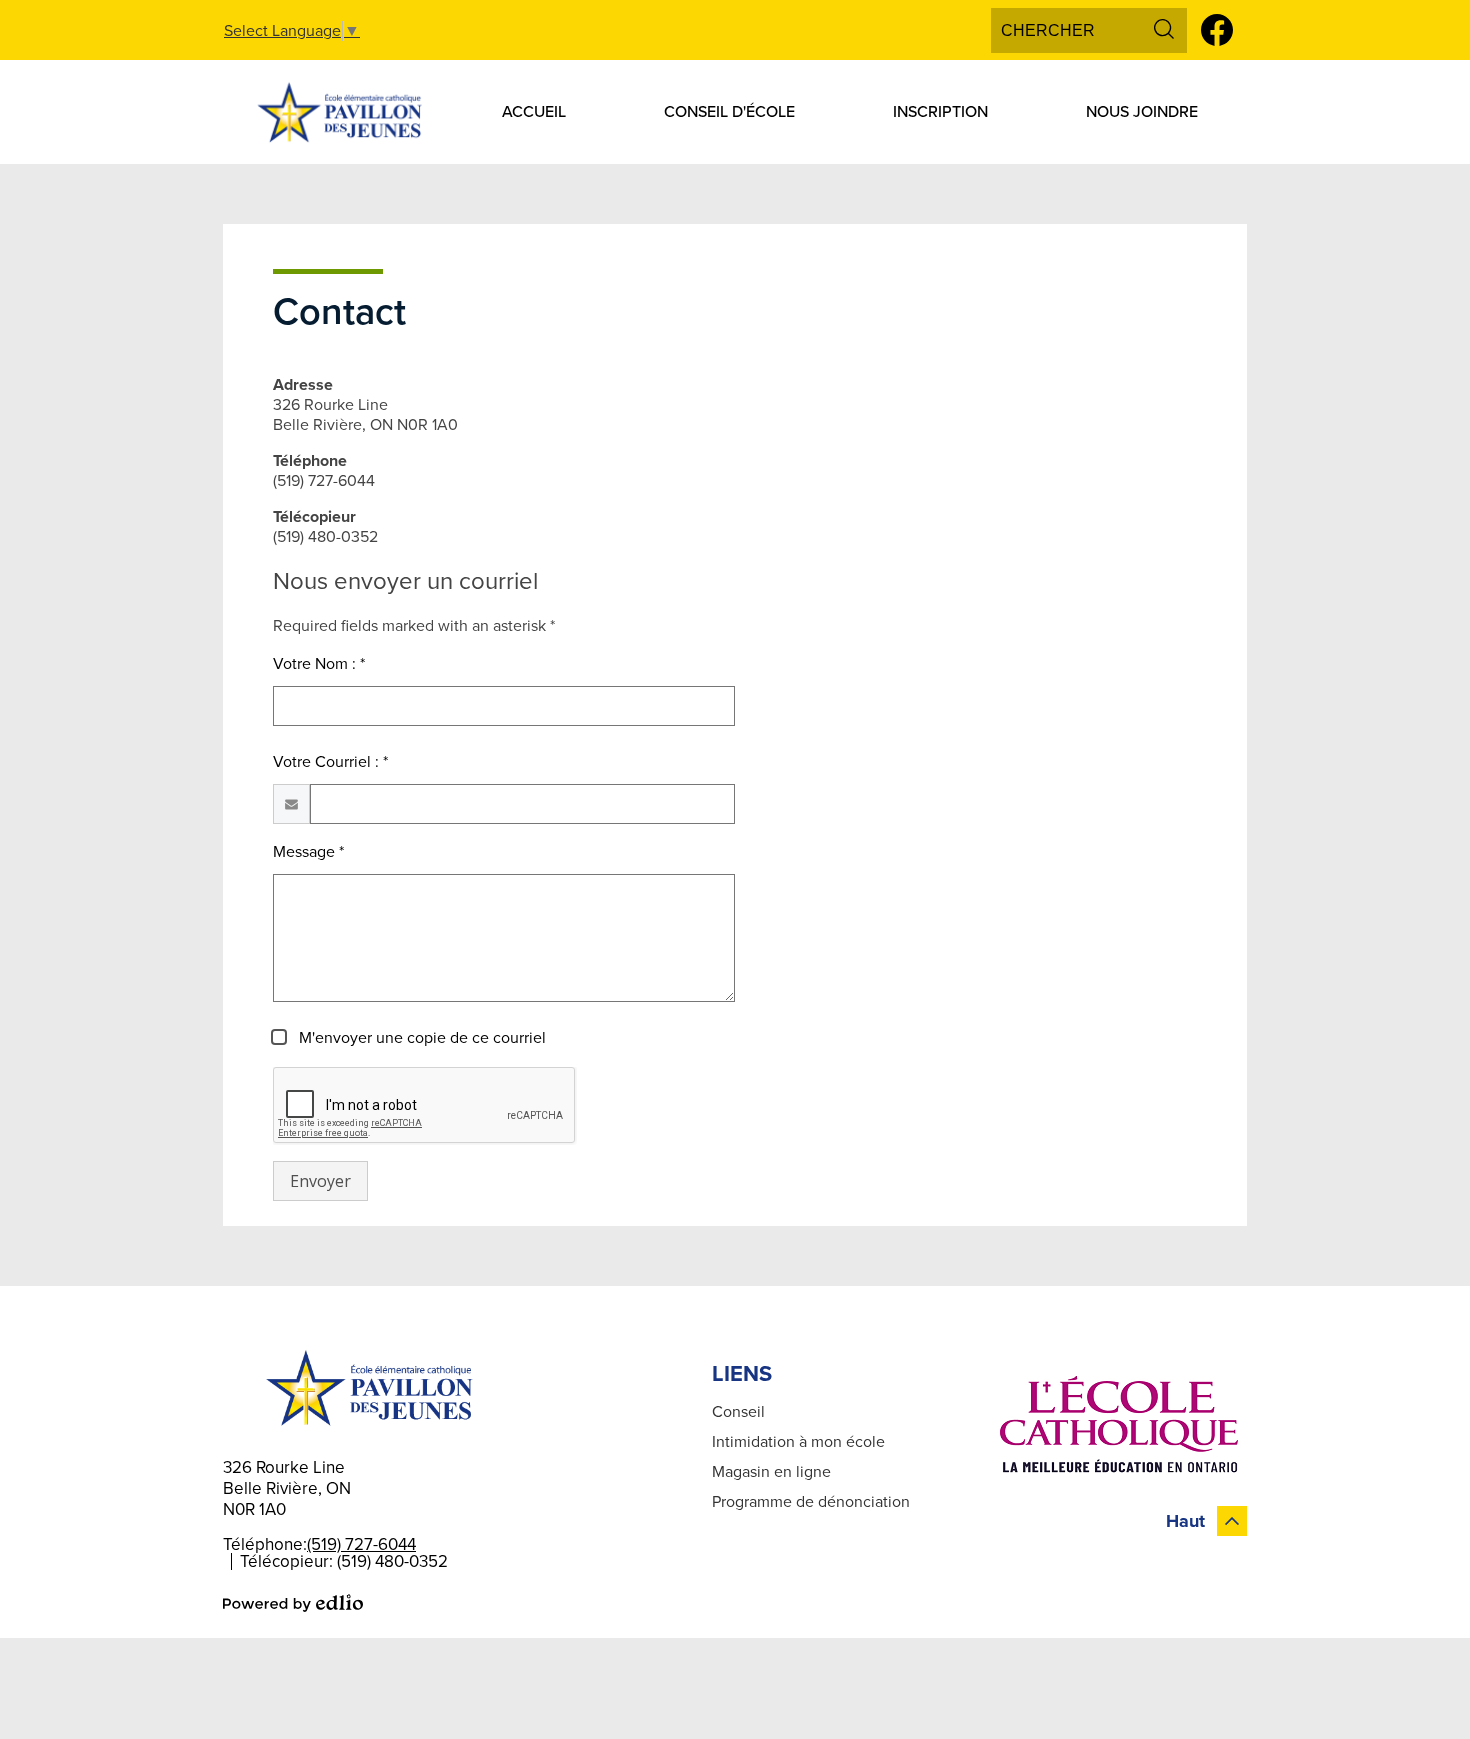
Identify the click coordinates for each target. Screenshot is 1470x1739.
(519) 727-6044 (361, 1544)
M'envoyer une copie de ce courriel (420, 1038)
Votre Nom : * (319, 664)
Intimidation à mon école (798, 1442)
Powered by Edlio (293, 1603)
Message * (308, 852)
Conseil (738, 1412)
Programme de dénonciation (811, 1502)
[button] (534, 112)
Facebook (1217, 30)
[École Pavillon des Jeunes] (338, 112)
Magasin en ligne (771, 1472)
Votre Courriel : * (330, 762)
